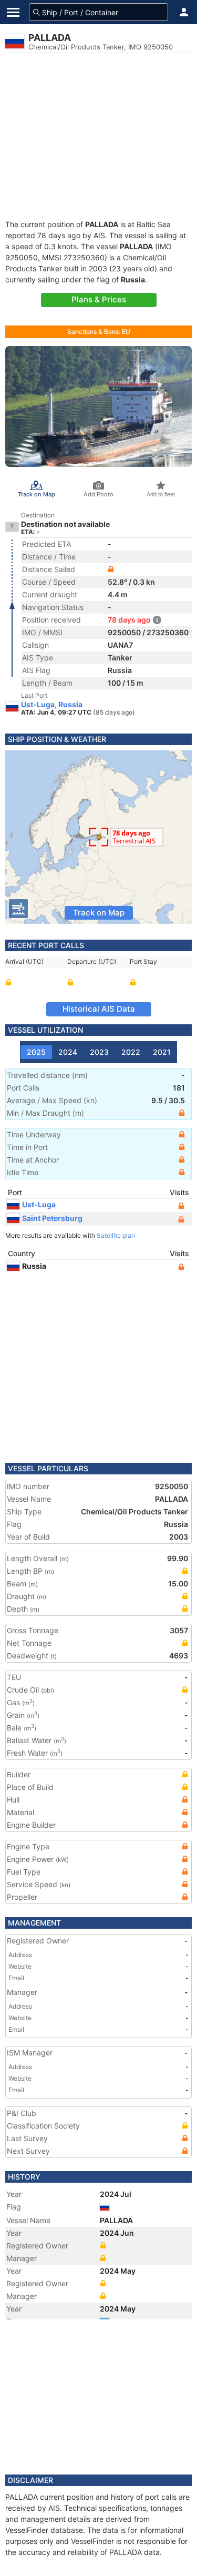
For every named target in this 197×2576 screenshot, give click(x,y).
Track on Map (99, 913)
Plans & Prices (99, 299)
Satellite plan (116, 1235)
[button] (184, 12)
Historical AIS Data (99, 1009)
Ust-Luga (39, 1204)
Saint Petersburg (52, 1218)
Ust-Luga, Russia (52, 705)
